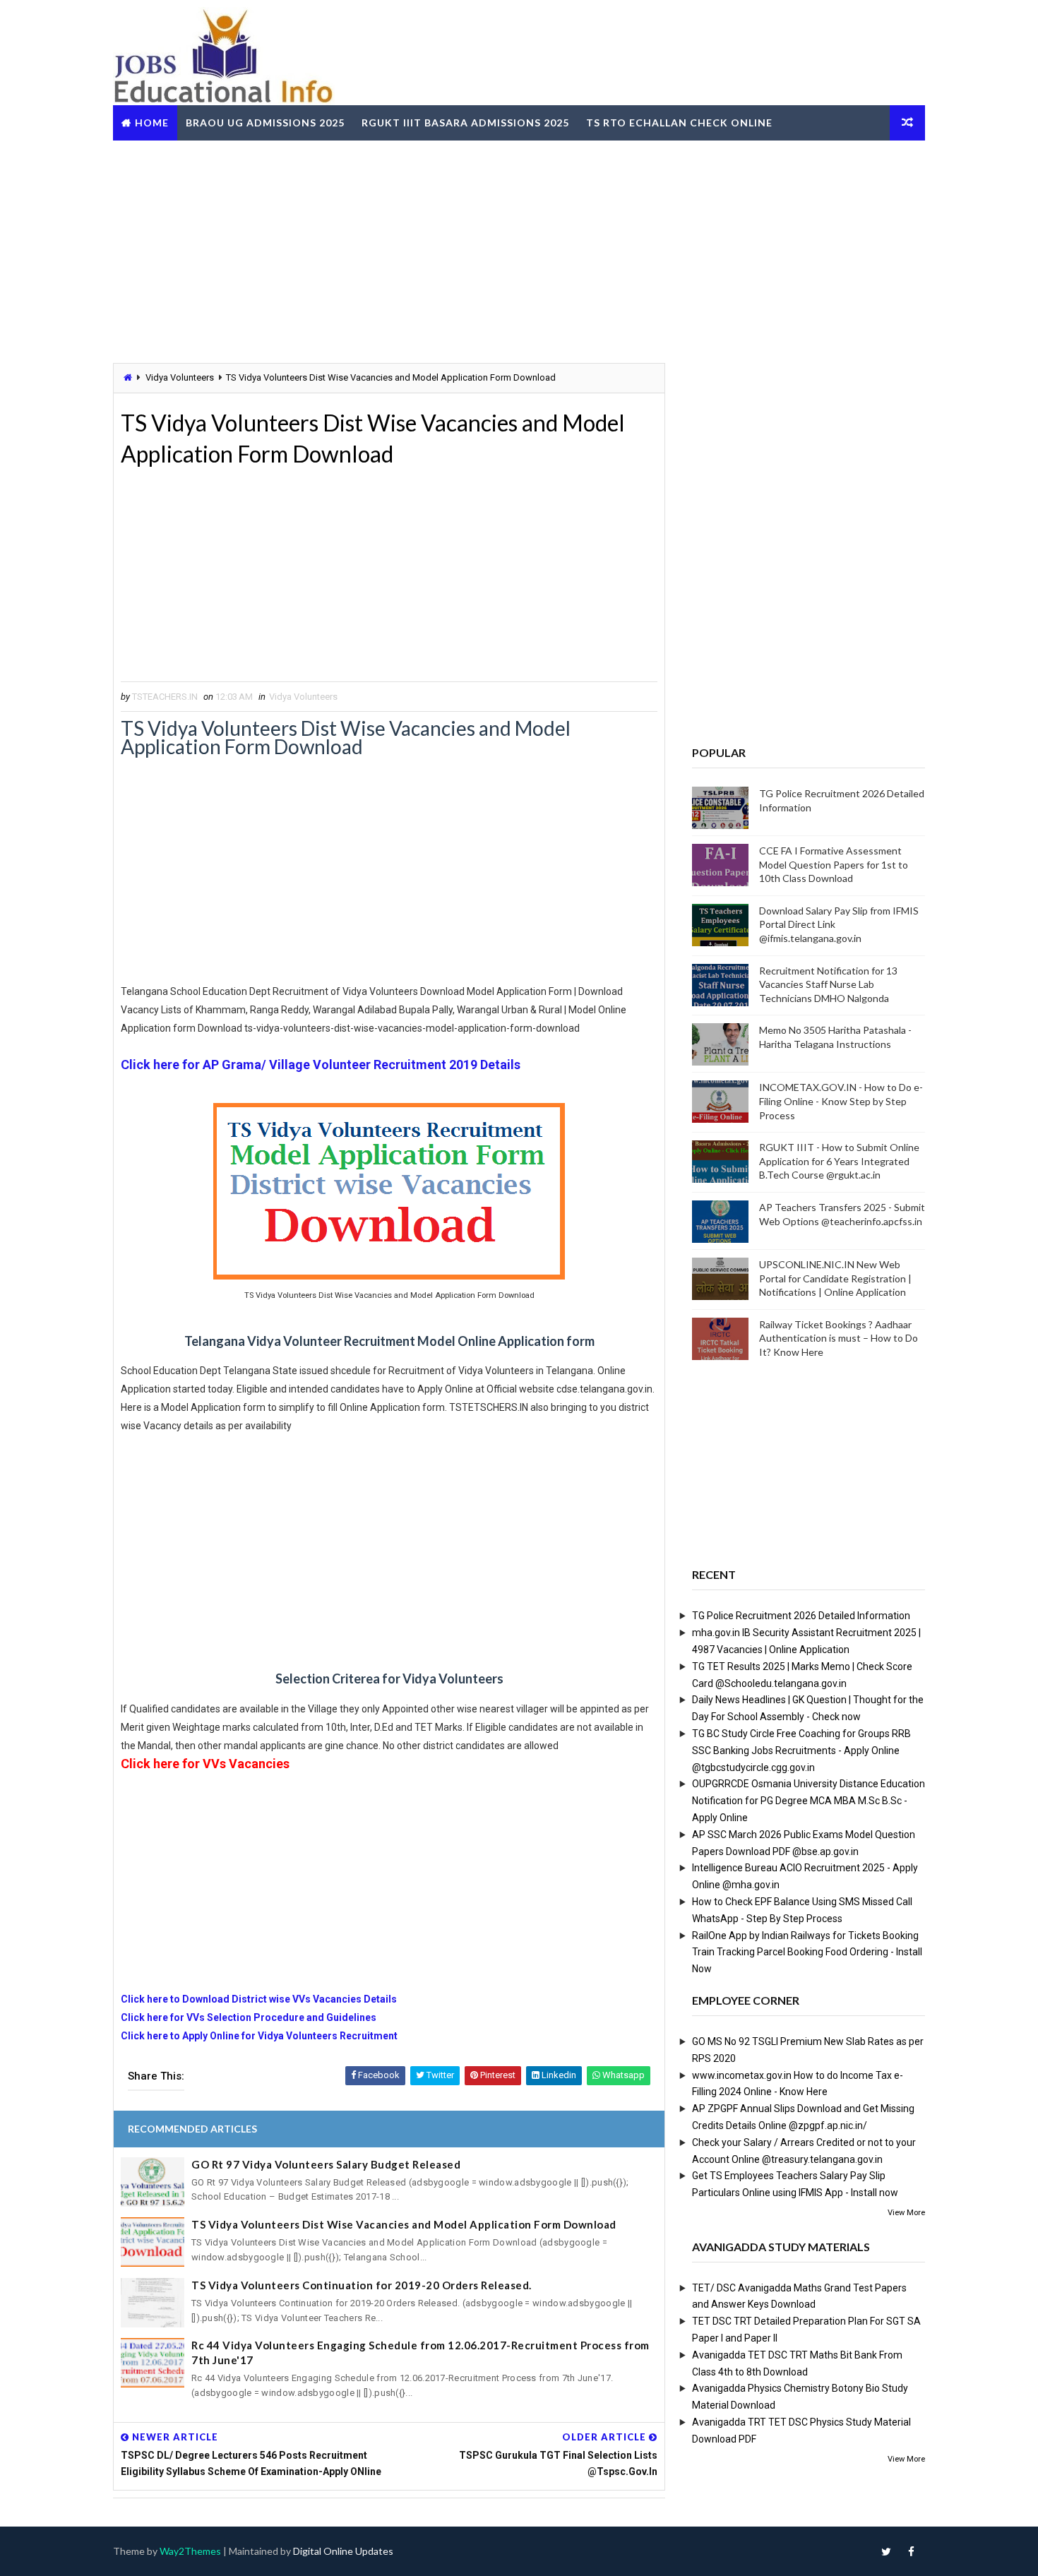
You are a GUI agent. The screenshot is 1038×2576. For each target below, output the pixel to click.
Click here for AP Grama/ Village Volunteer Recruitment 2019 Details (321, 1065)
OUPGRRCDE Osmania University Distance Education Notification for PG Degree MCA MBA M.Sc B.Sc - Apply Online (809, 1801)
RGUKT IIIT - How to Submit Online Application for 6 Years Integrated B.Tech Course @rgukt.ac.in (839, 1161)
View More (906, 2213)
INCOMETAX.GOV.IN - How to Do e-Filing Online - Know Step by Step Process (841, 1101)
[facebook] (911, 2551)
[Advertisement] (519, 250)
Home (152, 123)
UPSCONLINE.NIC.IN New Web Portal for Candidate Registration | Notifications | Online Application (835, 1278)
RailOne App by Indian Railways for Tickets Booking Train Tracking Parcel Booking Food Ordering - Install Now (807, 1952)
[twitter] (886, 2551)
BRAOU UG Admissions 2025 (265, 123)
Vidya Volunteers (180, 377)
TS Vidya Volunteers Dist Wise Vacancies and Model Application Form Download (404, 2224)
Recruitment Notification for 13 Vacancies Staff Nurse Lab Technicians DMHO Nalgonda (828, 984)
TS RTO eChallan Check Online (679, 123)
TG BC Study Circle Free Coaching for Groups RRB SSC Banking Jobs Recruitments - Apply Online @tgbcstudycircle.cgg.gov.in (801, 1751)
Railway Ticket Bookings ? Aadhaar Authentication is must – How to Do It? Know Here (839, 1338)
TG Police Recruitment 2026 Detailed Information (801, 1616)
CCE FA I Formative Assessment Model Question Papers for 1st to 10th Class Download (834, 864)
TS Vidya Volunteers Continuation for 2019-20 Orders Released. (362, 2285)
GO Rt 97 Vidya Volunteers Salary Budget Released (326, 2164)
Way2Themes (190, 2551)
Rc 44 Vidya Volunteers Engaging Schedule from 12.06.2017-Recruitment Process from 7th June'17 (420, 2353)
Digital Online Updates (343, 2551)
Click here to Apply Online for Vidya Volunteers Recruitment (260, 2036)
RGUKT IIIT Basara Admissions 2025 (465, 123)
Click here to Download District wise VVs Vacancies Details (259, 1999)
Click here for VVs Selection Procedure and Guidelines (249, 2017)
